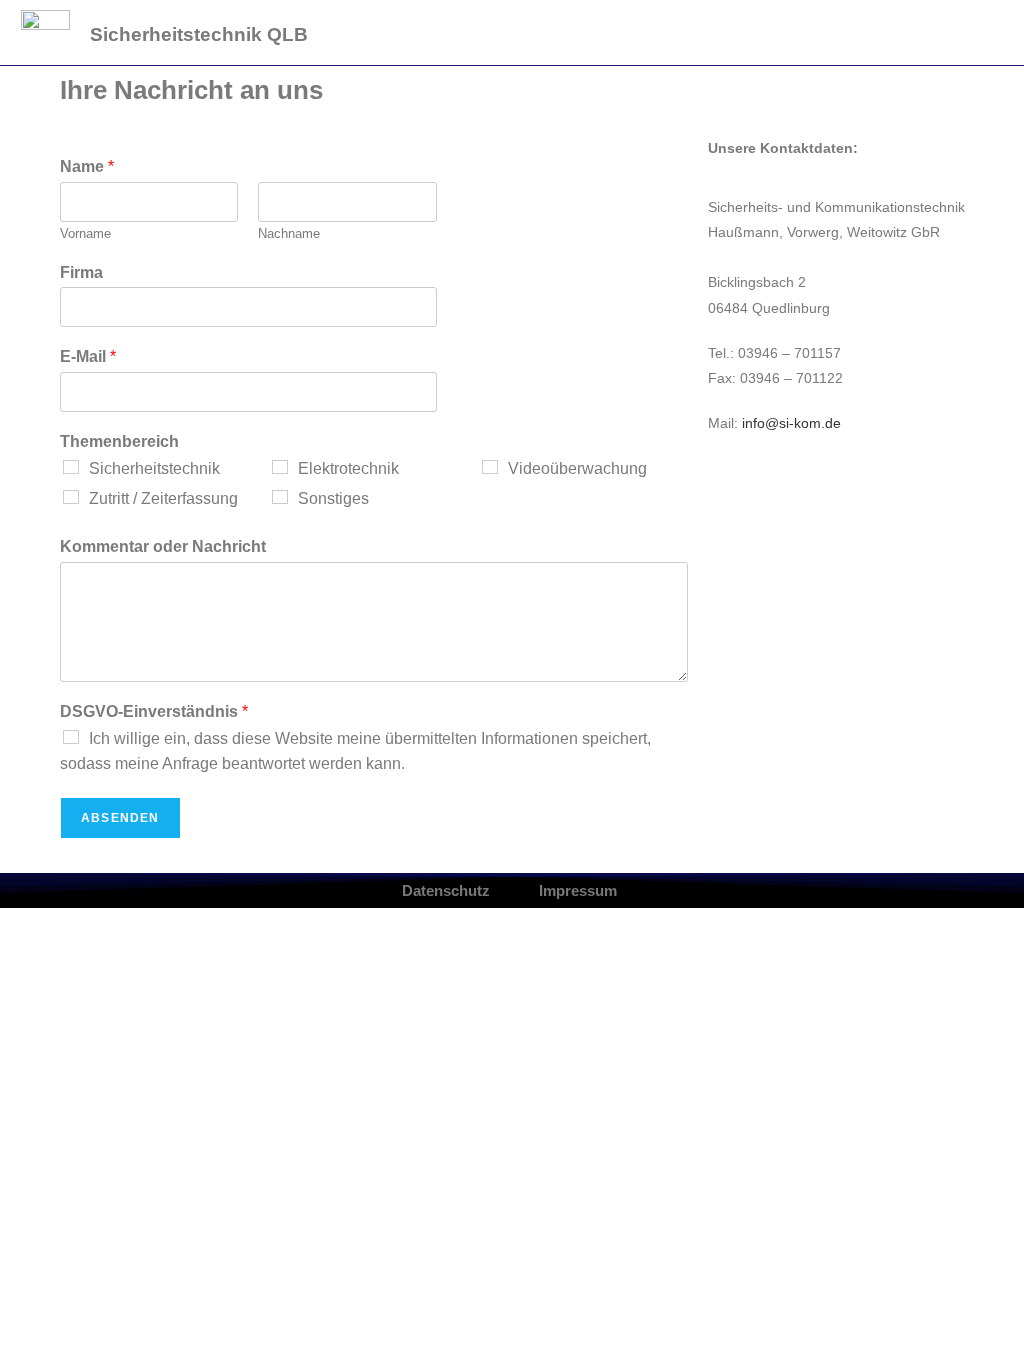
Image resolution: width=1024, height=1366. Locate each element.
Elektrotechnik (348, 468)
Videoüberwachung (577, 468)
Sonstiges (333, 498)
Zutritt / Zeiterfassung (163, 498)
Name (87, 166)
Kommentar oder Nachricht (163, 546)
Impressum (578, 890)
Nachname (289, 233)
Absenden (120, 818)
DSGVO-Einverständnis (154, 711)
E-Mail (88, 356)
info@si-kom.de (791, 423)
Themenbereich (119, 441)
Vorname (85, 233)
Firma (81, 272)
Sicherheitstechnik (154, 468)
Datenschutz (446, 890)
